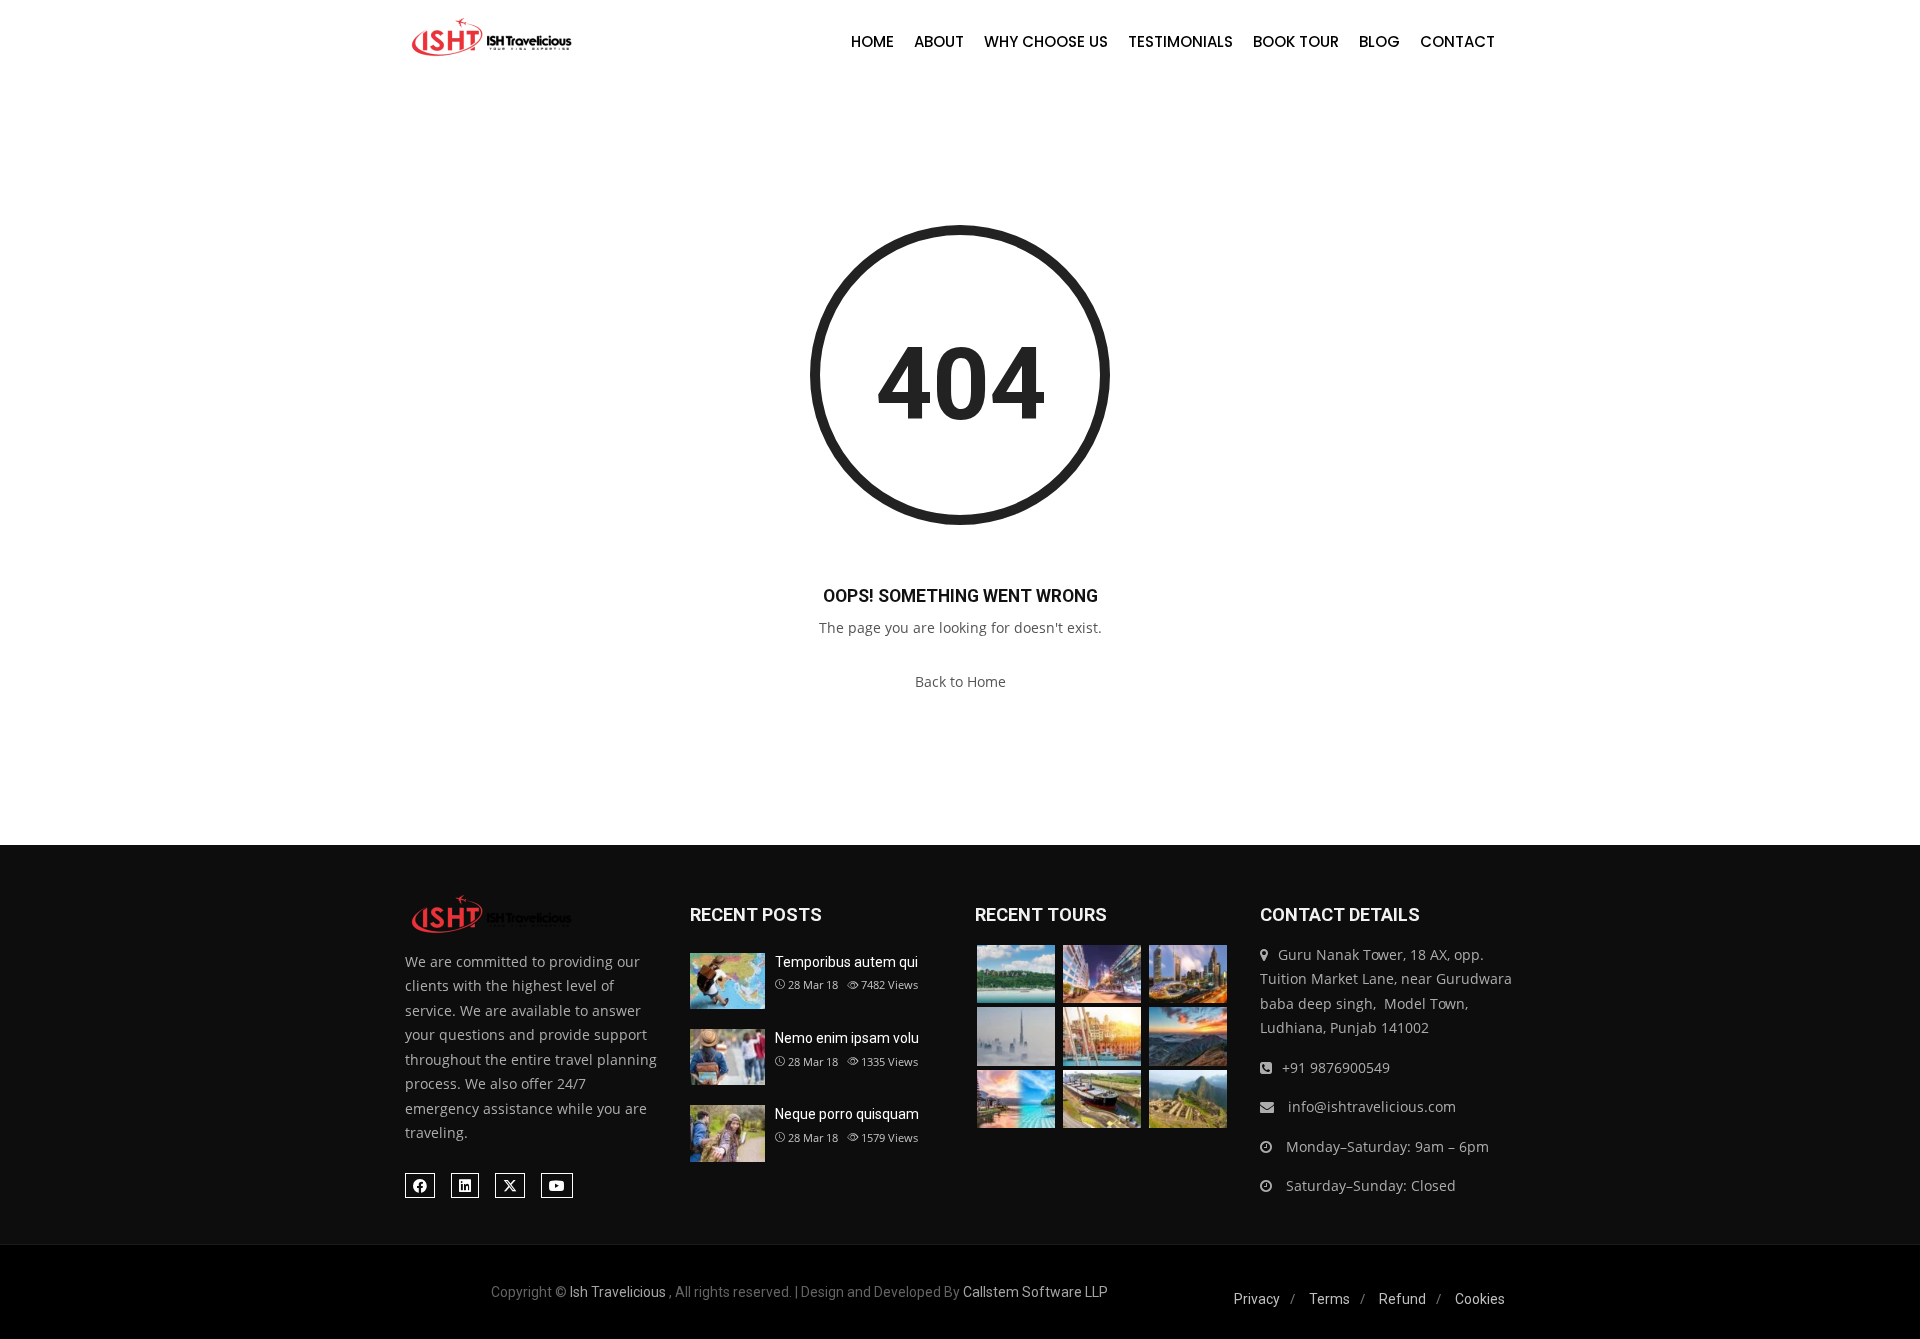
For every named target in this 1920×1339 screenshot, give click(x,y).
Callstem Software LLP (1035, 1292)
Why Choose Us (1046, 41)
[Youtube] (557, 1185)
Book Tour (1296, 41)
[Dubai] (1102, 974)
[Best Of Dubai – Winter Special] (1016, 1036)
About (939, 41)
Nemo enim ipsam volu (847, 1038)
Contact (1457, 41)
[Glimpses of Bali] (1016, 1099)
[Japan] (1188, 1036)
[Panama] (1102, 1099)
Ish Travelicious (618, 1292)
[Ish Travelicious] (489, 38)
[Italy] (1102, 1036)
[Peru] (1188, 1099)
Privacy (1257, 1299)
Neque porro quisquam (847, 1114)
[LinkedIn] (465, 1185)
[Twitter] (510, 1185)
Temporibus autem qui (846, 962)
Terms (1329, 1299)
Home (872, 41)
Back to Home (960, 681)
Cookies (1480, 1299)
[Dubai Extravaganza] (1188, 974)
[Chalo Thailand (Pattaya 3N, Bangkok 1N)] (1016, 974)
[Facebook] (420, 1185)
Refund (1402, 1299)
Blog (1379, 41)
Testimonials (1180, 41)
